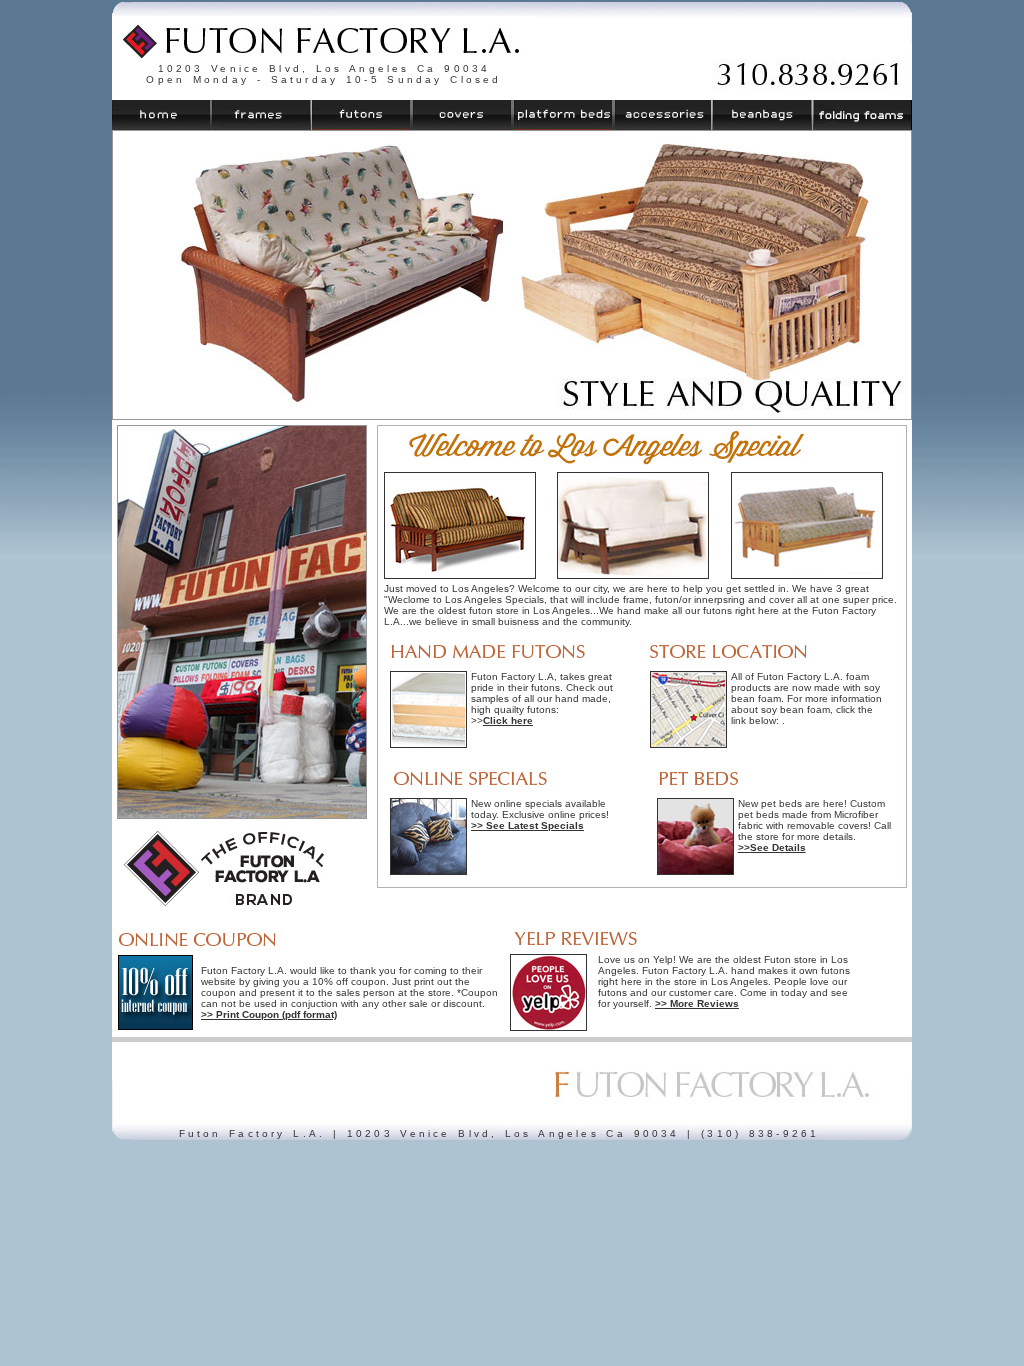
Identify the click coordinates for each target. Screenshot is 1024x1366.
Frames (262, 115)
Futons (362, 115)
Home (162, 115)
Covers (462, 115)
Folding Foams (861, 115)
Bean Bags (761, 115)
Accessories (662, 115)
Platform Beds (562, 115)
